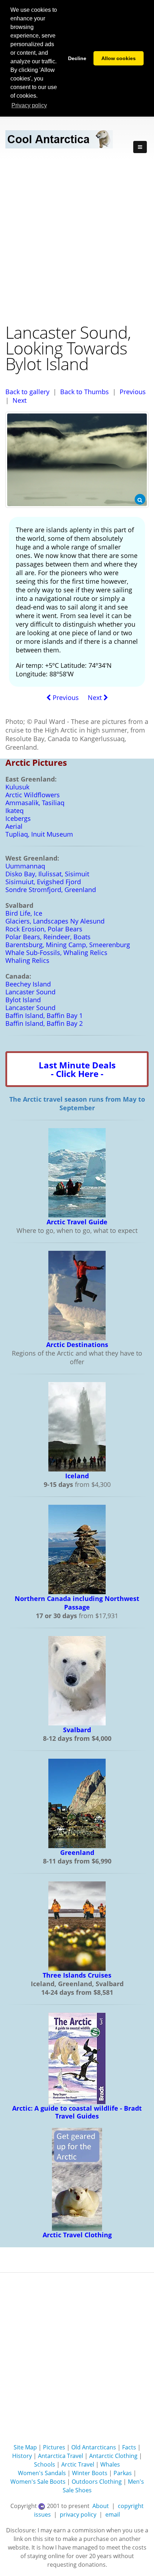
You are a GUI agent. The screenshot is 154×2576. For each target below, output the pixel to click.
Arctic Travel (78, 2464)
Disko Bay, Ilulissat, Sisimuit (47, 874)
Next (20, 400)
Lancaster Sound (30, 992)
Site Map (25, 2447)
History (22, 2456)
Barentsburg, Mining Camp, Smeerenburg (68, 945)
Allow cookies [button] (119, 58)
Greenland (77, 1852)
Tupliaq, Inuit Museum (39, 834)
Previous (133, 392)
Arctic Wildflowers (33, 795)
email (113, 2514)
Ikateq (15, 810)
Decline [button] (77, 58)
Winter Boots (90, 2473)
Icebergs (18, 818)
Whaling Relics (27, 960)
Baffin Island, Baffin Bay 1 (44, 1015)
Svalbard (77, 1730)
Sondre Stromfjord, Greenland (51, 890)
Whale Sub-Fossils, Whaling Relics (56, 952)
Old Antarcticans (94, 2447)
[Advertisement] (77, 240)
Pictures (54, 2447)
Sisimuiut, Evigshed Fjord (43, 882)
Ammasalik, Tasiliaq (35, 803)
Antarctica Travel (61, 2456)
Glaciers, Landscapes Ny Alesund (55, 921)
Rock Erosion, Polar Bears (44, 929)
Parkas (123, 2473)
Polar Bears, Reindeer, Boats (48, 937)
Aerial (14, 826)
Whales (110, 2464)
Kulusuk (17, 787)
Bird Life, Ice (24, 913)
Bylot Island (23, 1000)
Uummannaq (25, 866)
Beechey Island (28, 984)
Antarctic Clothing (113, 2456)
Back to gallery (27, 392)
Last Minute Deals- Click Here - (77, 1069)
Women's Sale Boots (38, 2482)
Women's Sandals (42, 2473)
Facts (129, 2447)
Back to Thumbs (85, 392)
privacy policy (78, 2514)
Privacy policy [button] (29, 105)
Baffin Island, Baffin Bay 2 (44, 1023)
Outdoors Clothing (97, 2482)
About (101, 2506)
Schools (45, 2464)
